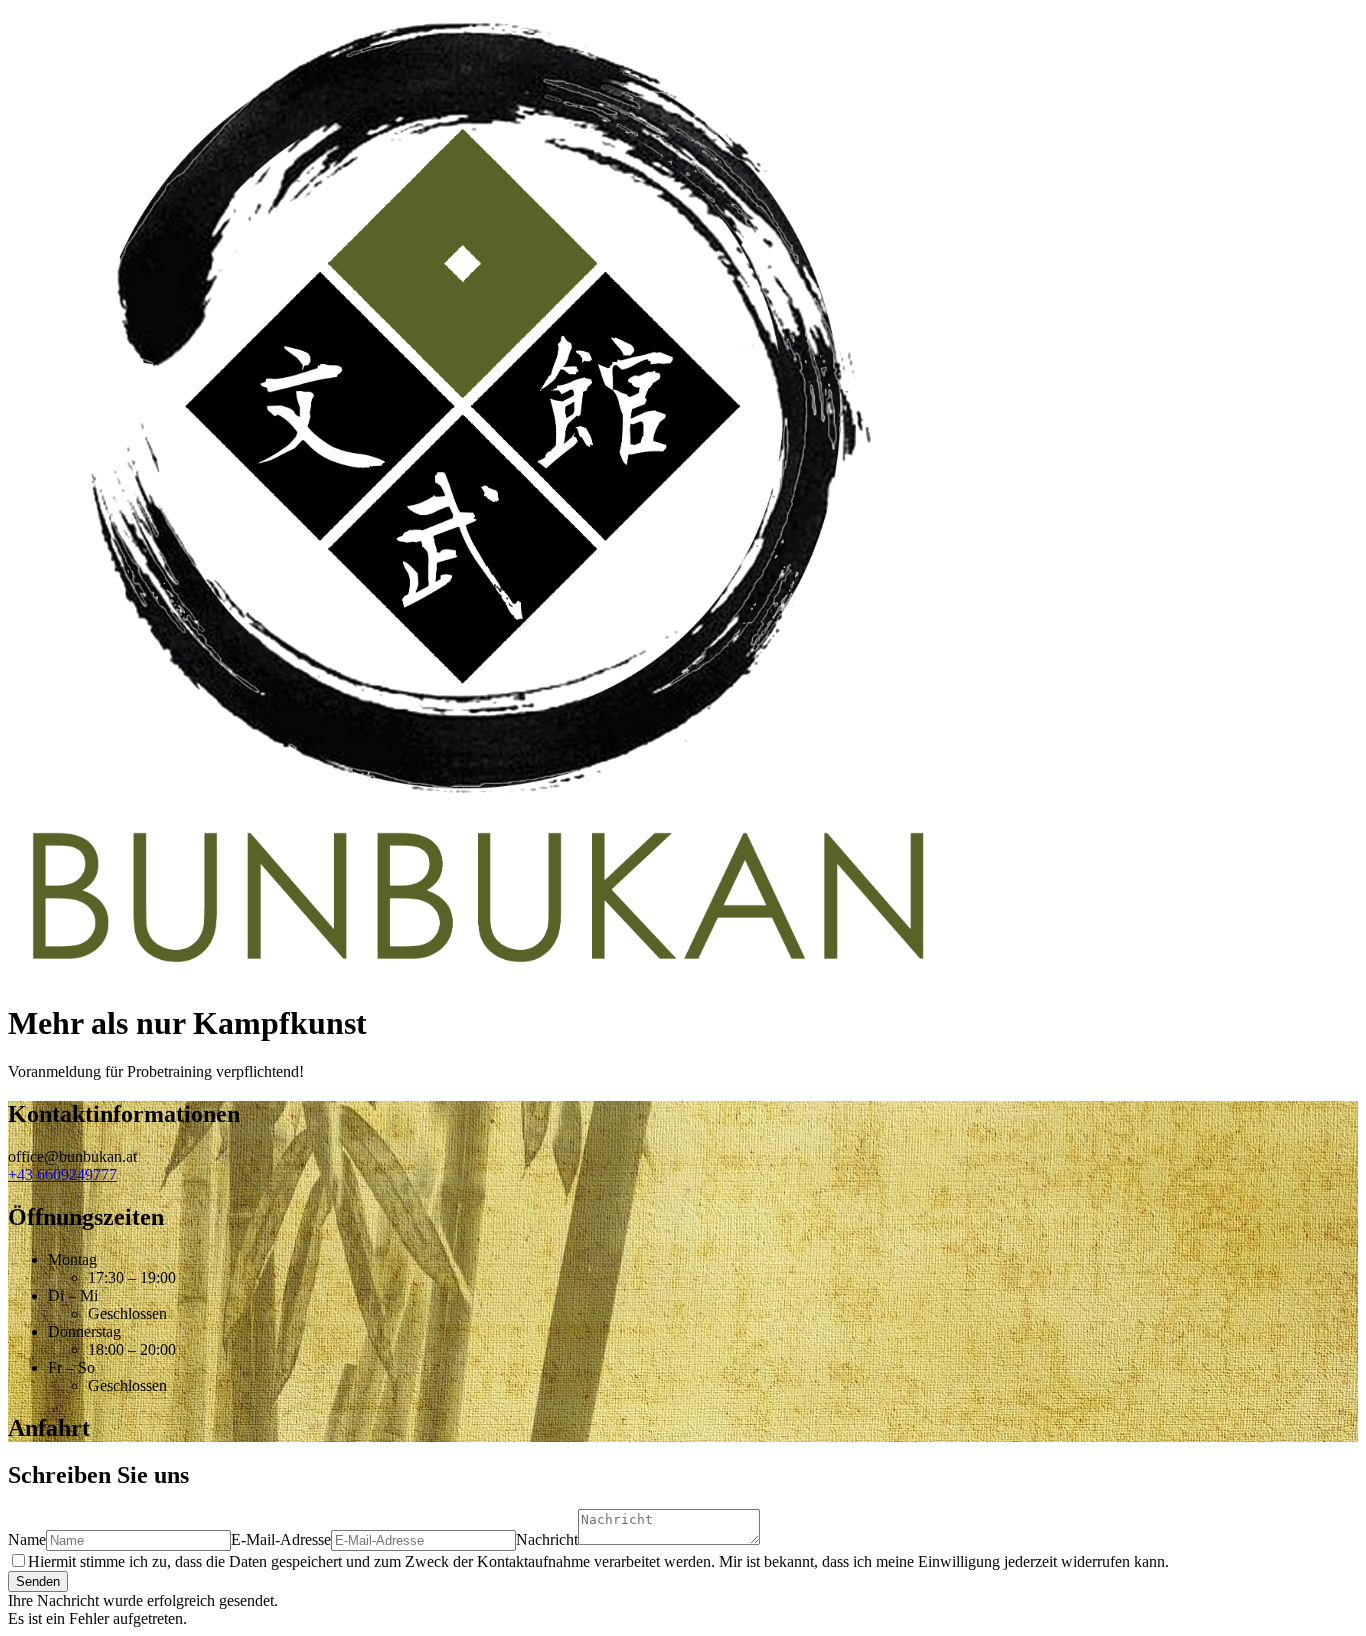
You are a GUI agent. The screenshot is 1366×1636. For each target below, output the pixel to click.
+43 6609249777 (62, 1174)
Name (27, 1539)
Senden (38, 1581)
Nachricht (547, 1539)
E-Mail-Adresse (281, 1539)
